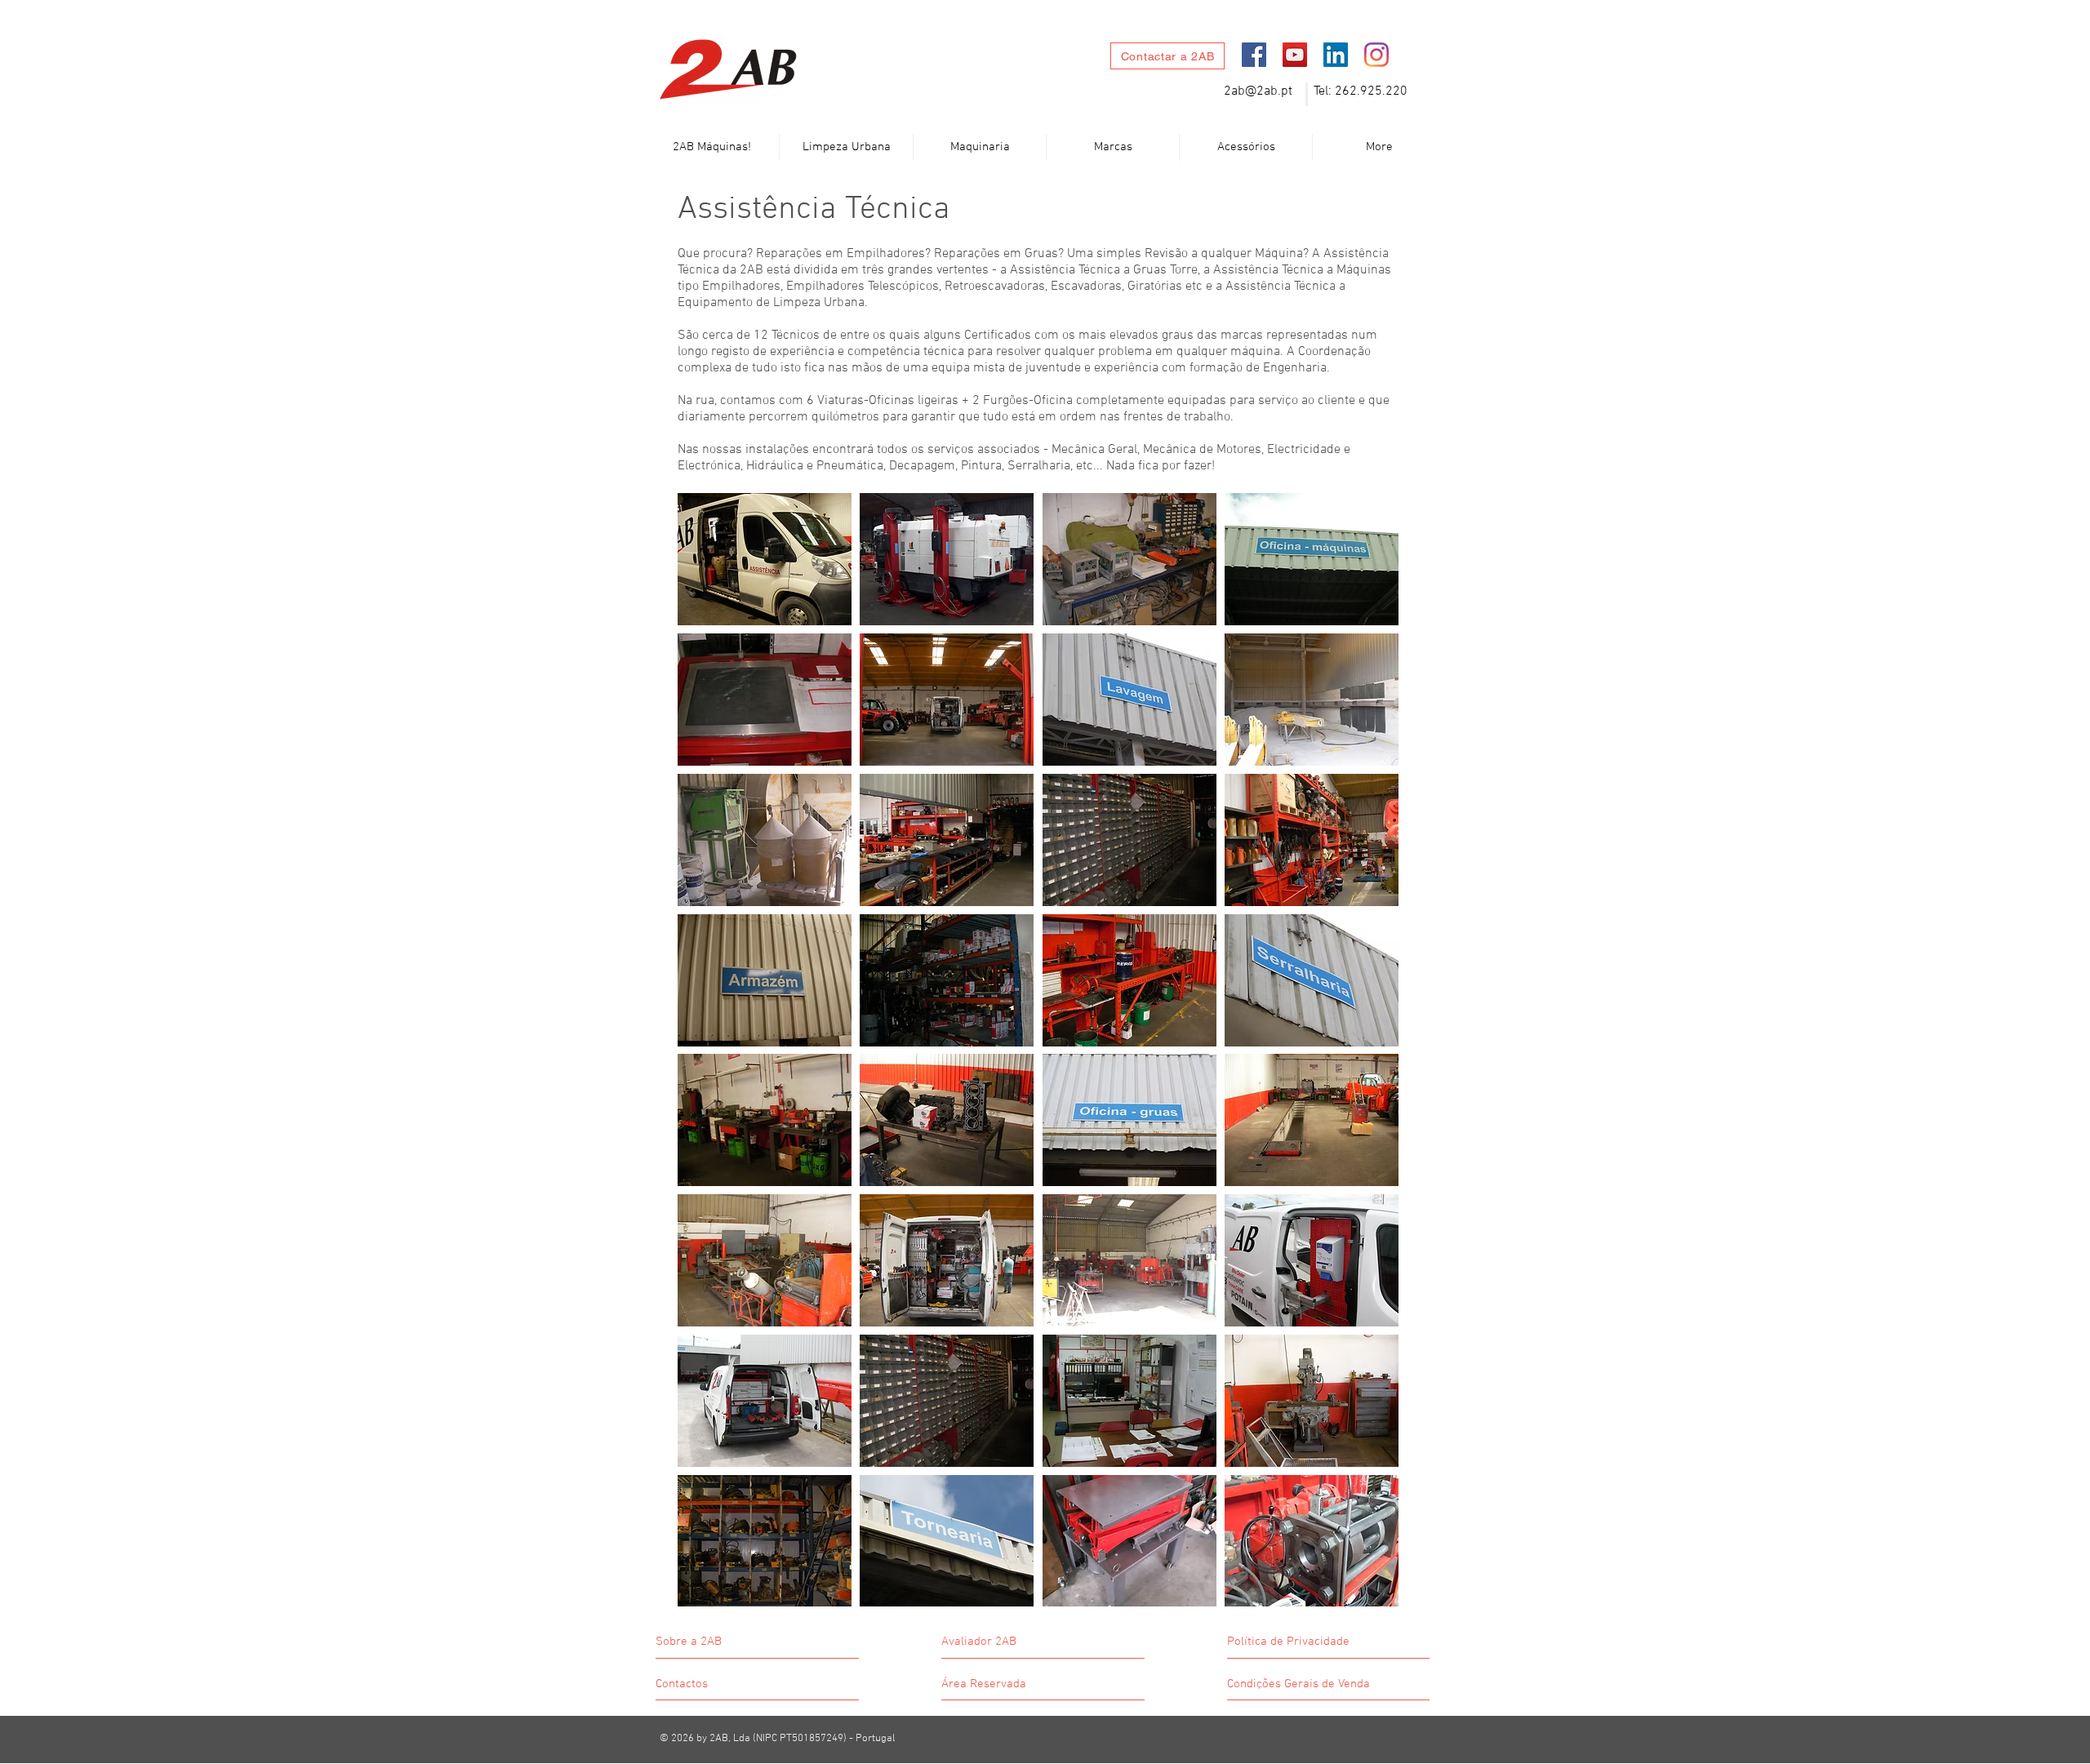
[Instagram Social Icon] (1376, 55)
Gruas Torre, (1168, 270)
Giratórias (1155, 287)
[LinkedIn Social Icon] (1336, 55)
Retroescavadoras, (998, 287)
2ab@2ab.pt (1258, 91)
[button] (846, 147)
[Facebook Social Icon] (1254, 55)
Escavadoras (1086, 287)
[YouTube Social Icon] (1295, 55)
